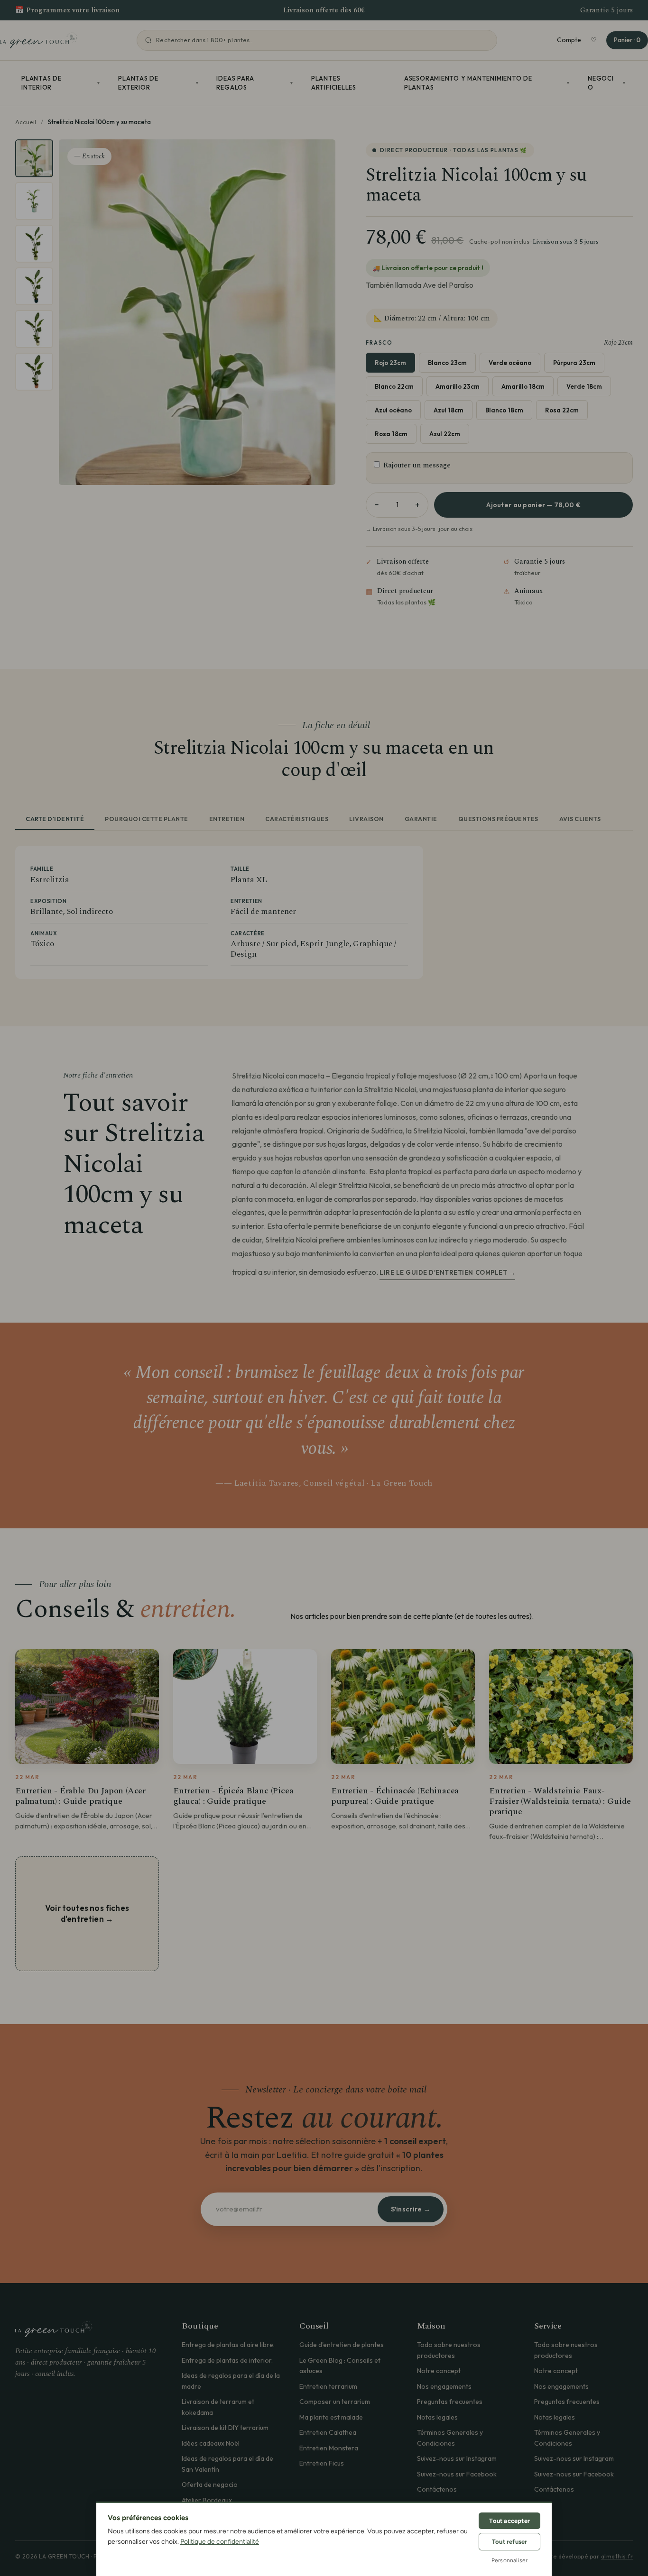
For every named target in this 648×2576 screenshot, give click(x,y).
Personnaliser (510, 2560)
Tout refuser (509, 2542)
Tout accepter (509, 2521)
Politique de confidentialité (220, 2542)
